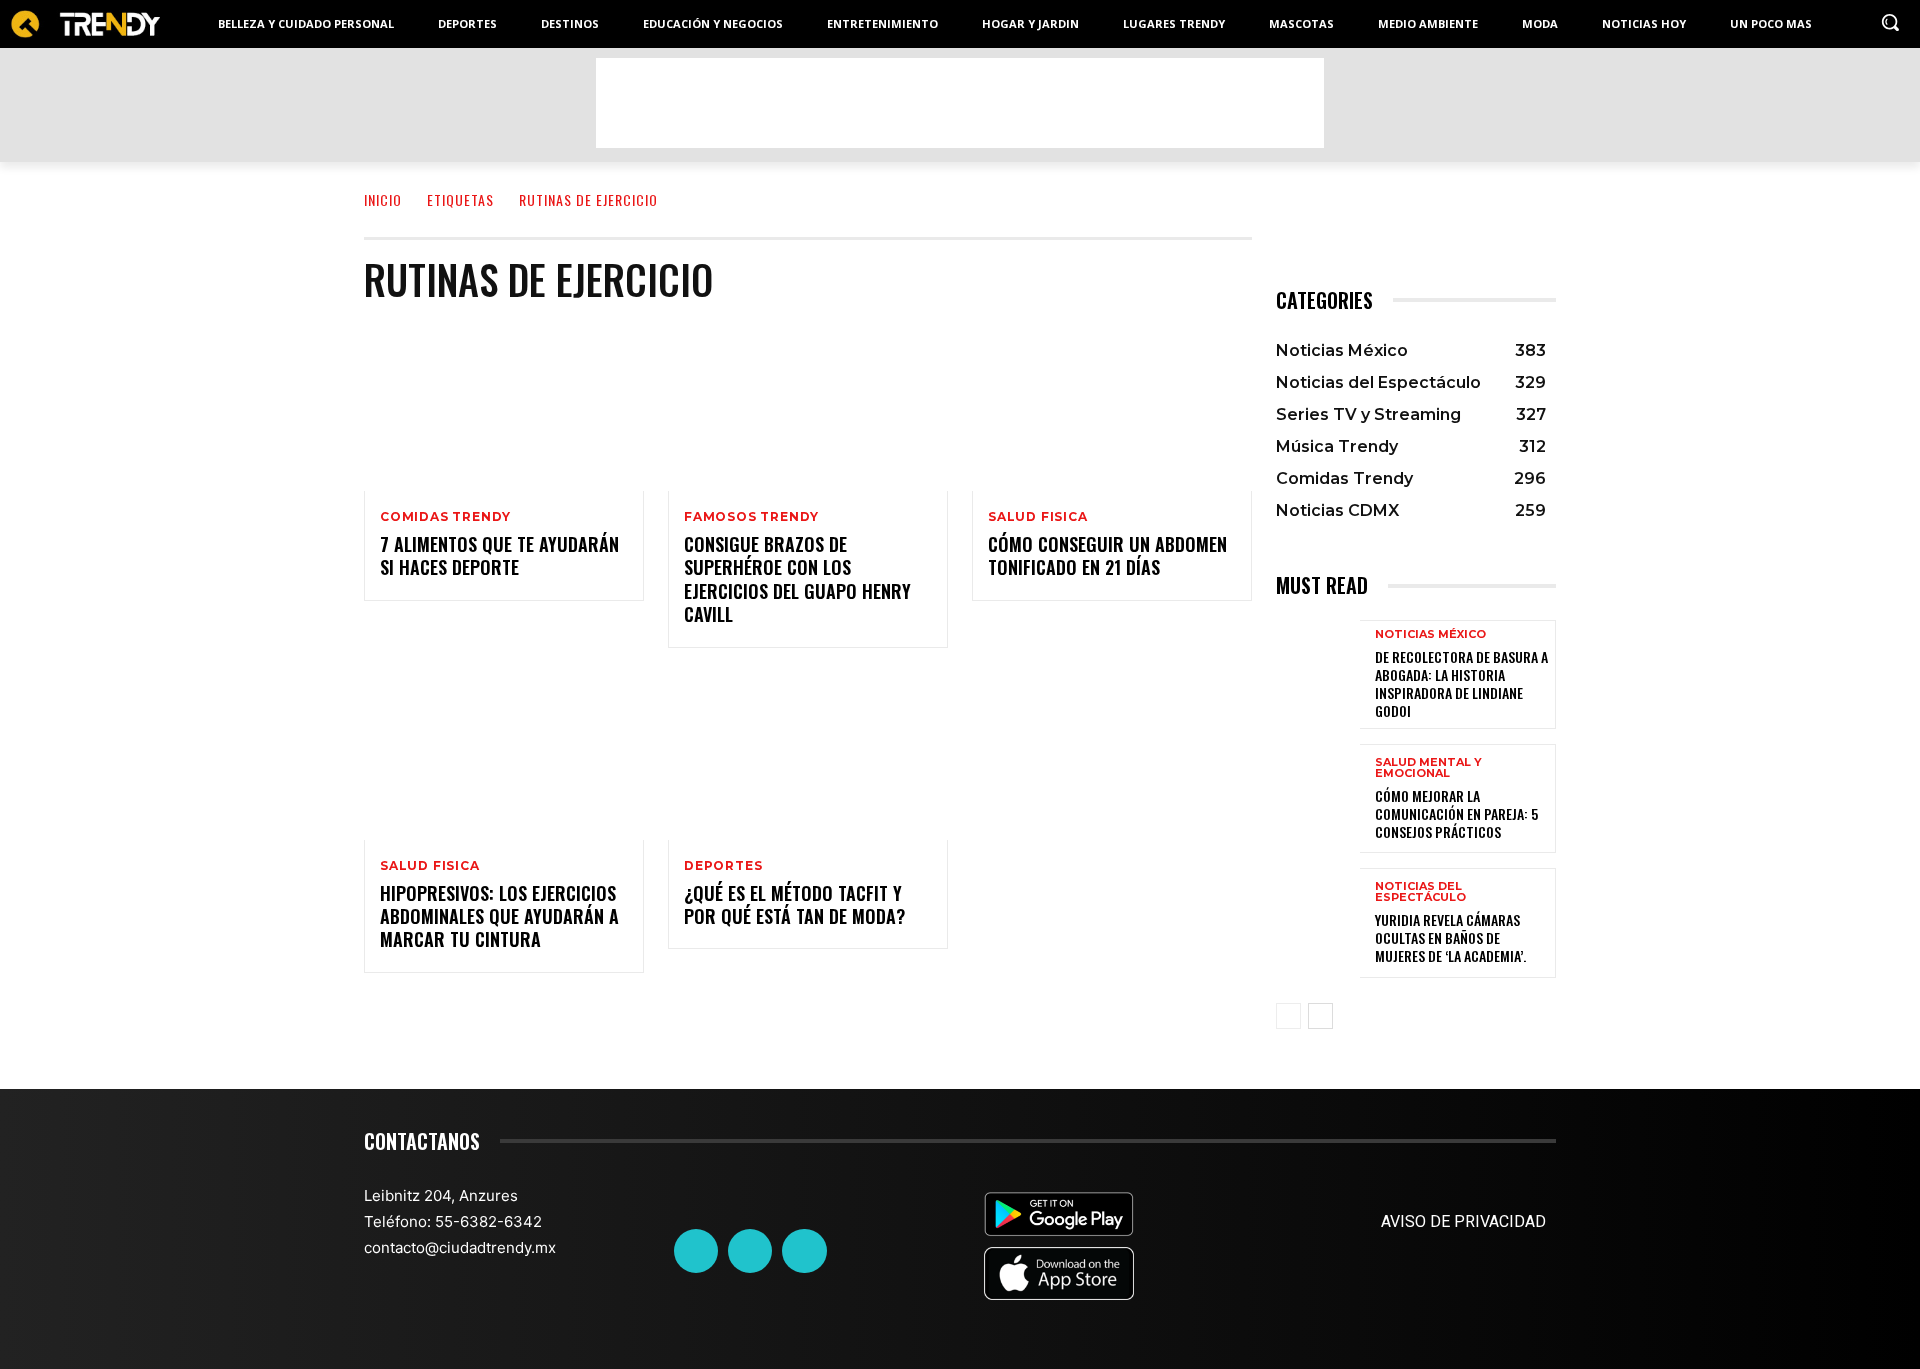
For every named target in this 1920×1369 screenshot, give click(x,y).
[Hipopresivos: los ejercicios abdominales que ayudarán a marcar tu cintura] (504, 756)
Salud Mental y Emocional (1428, 768)
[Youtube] (804, 1251)
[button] (1890, 22)
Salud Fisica (1038, 517)
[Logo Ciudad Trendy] (85, 24)
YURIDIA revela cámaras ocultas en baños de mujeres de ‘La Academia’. (1450, 937)
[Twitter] (750, 1251)
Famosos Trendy (751, 517)
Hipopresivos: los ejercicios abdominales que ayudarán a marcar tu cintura (499, 916)
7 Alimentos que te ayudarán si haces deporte (499, 555)
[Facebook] (696, 1251)
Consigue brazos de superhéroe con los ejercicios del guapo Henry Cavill (797, 579)
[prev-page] (1288, 1016)
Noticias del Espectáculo (1420, 892)
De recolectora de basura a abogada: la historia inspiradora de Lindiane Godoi (1461, 684)
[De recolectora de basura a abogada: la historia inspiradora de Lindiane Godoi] (1318, 674)
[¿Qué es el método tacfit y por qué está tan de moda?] (808, 756)
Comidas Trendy (445, 517)
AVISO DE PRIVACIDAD (1463, 1221)
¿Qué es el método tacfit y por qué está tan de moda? (794, 904)
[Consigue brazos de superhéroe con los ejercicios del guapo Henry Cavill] (808, 407)
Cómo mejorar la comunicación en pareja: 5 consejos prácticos (1456, 813)
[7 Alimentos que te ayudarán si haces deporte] (504, 407)
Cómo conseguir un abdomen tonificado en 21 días (1107, 555)
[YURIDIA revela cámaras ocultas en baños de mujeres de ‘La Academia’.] (1318, 922)
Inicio (383, 199)
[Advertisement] (960, 103)
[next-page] (1320, 1016)
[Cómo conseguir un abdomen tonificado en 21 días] (1112, 407)
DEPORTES (723, 866)
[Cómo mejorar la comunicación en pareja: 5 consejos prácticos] (1318, 798)
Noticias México (1430, 634)
